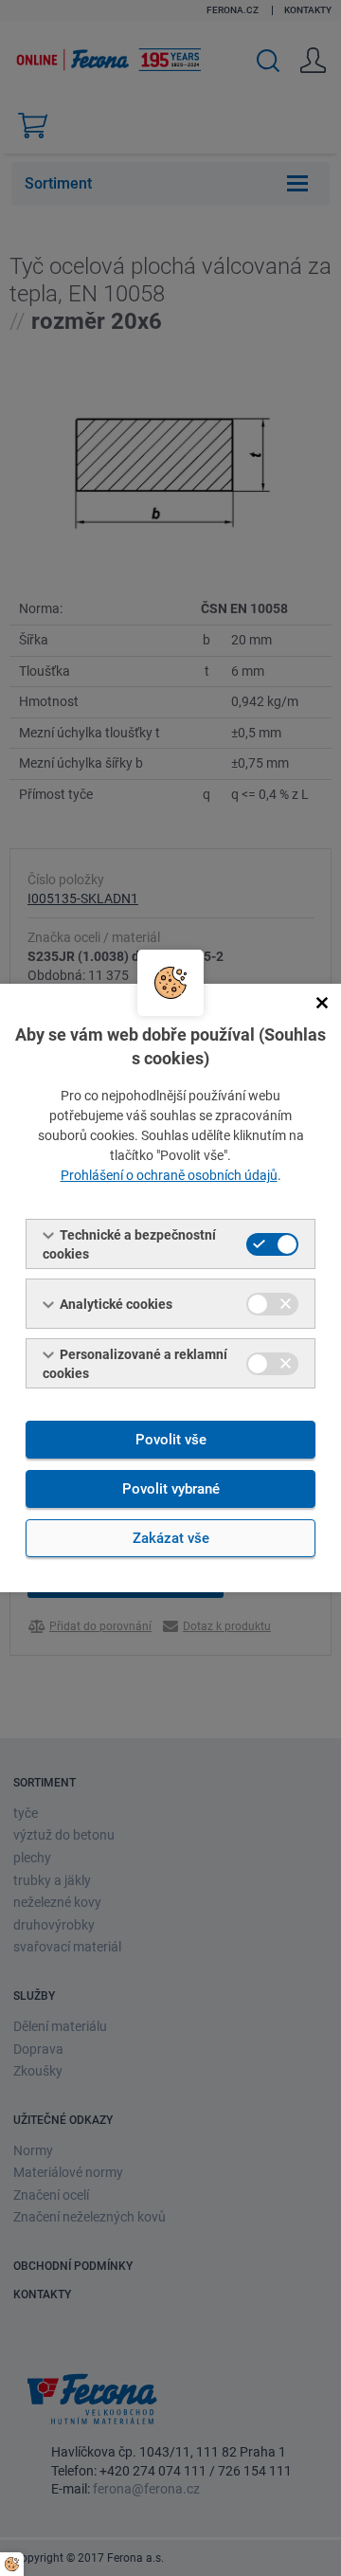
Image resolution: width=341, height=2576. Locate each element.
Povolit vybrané (171, 1489)
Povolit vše (171, 1440)
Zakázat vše (171, 1538)
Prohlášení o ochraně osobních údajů (169, 1175)
